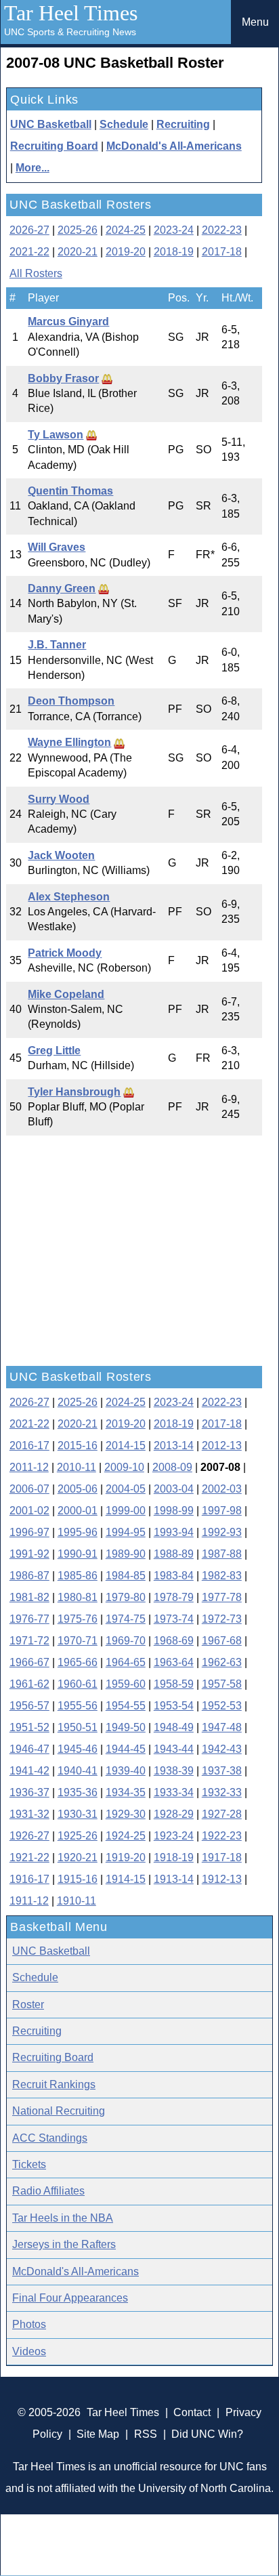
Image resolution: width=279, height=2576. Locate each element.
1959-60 (126, 1684)
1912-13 (222, 1879)
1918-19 (174, 1857)
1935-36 (78, 1792)
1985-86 (78, 1576)
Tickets (29, 2164)
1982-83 (222, 1576)
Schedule (124, 124)
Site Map (98, 2434)
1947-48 (222, 1727)
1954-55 (126, 1706)
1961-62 (29, 1684)
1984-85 (126, 1576)
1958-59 (174, 1684)
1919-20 (126, 1857)
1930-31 (78, 1814)
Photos (29, 2324)
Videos (29, 2351)
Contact (192, 2412)
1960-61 (78, 1684)
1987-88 (222, 1554)
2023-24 (174, 230)
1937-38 (222, 1771)
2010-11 (77, 1467)
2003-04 (174, 1489)
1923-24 (174, 1836)
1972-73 (222, 1619)
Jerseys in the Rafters (64, 2244)
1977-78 (222, 1597)
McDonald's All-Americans (174, 146)
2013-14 (174, 1446)
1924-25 (126, 1836)
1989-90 (126, 1554)
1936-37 (29, 1792)
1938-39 (174, 1771)
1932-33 (222, 1792)
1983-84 (174, 1576)
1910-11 (77, 1901)
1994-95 (126, 1532)
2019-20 (126, 252)
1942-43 (222, 1749)
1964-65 (126, 1662)
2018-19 (174, 252)
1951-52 (29, 1727)
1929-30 (126, 1814)
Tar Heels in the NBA (63, 2218)
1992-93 (222, 1532)
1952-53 (222, 1706)
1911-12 (29, 1901)
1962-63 (222, 1662)
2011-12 (29, 1467)
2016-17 (29, 1446)
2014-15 (126, 1446)
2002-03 (222, 1489)
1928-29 (174, 1814)
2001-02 (29, 1511)
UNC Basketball (51, 124)
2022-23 (222, 230)
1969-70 (126, 1641)
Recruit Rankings (54, 2084)
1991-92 (29, 1554)
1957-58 (222, 1684)
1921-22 (29, 1857)
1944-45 (126, 1749)
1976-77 (29, 1619)
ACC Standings (50, 2138)
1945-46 (78, 1749)
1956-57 (29, 1706)
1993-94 (174, 1532)
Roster (28, 2004)
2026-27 (29, 230)
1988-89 (174, 1554)
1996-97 (29, 1532)
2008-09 (172, 1467)
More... (33, 168)
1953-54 (174, 1706)
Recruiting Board (54, 146)
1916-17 (29, 1879)
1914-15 (126, 1879)
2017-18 (222, 252)
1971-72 (29, 1641)
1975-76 (78, 1619)
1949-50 (126, 1727)
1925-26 (78, 1836)
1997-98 (222, 1511)
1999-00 (126, 1511)
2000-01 (78, 1511)
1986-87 (29, 1576)
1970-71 (78, 1641)
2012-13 (222, 1446)
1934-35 (126, 1792)
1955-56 (78, 1706)
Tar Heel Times (71, 13)
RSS (146, 2434)
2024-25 (126, 230)
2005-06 (78, 1489)
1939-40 (126, 1771)
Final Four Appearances (70, 2298)
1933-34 (174, 1792)
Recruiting (183, 124)
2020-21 (78, 252)
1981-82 (29, 1597)
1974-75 (126, 1619)
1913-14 (174, 1879)
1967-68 (222, 1641)
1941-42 (29, 1771)
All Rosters (36, 273)
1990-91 (78, 1554)
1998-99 (174, 1511)
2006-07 (29, 1489)
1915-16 (78, 1879)
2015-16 (78, 1446)
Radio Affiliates (48, 2191)
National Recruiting (59, 2111)
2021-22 (29, 252)
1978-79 (174, 1597)
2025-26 (78, 230)
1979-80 (126, 1597)
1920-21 (78, 1857)
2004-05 (126, 1489)
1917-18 (222, 1857)
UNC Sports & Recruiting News (70, 32)
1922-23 (222, 1836)
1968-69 (174, 1641)
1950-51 (78, 1727)
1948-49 (174, 1727)
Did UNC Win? (207, 2434)
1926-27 (29, 1836)
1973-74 (174, 1619)
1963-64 (174, 1662)
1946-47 (29, 1749)
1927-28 (222, 1814)
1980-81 (78, 1597)
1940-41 (78, 1771)
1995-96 (78, 1532)
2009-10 (124, 1467)
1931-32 (29, 1814)
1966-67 (29, 1662)
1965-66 (78, 1662)
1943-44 (174, 1749)
